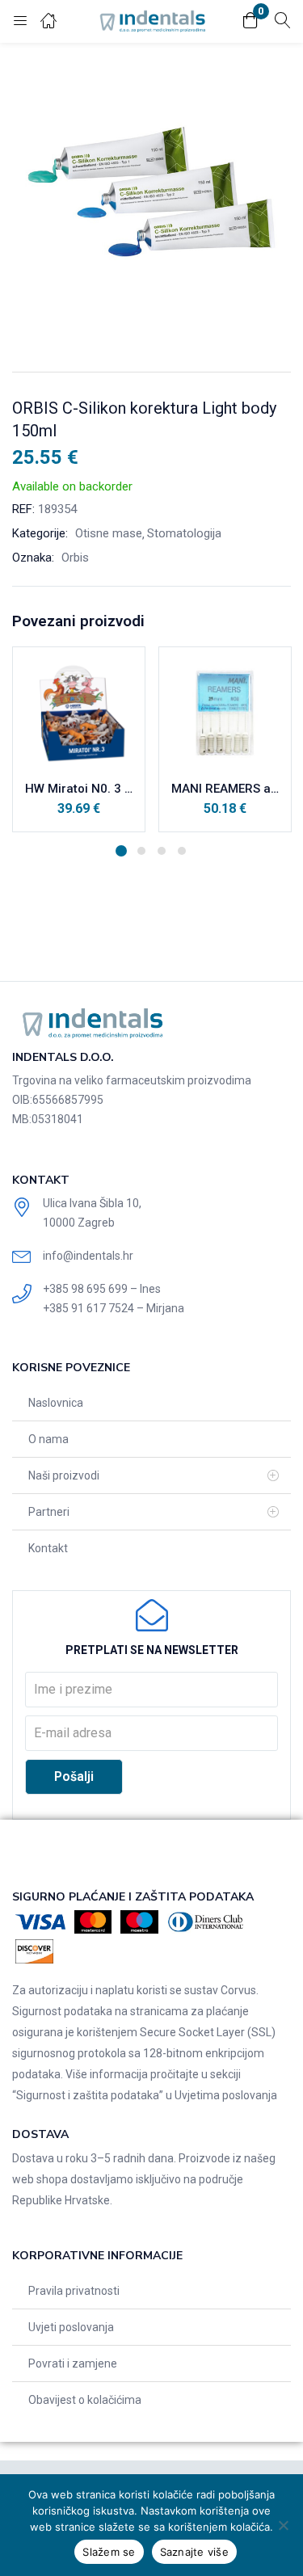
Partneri (49, 1512)
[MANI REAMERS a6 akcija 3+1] (225, 713)
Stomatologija (184, 533)
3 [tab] (162, 851)
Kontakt (48, 1548)
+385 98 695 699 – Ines (102, 1289)
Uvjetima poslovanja (226, 2095)
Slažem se (109, 2552)
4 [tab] (182, 851)
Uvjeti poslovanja (71, 2327)
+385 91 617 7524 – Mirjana (114, 1308)
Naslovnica (56, 1403)
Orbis (75, 558)
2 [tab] (141, 851)
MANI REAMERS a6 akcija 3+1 (225, 789)
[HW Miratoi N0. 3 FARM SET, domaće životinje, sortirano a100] (79, 713)
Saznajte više (194, 2552)
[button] (250, 21)
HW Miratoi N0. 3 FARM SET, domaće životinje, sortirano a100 (79, 789)
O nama (48, 1439)
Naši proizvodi (64, 1475)
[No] (283, 2525)
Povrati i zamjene (73, 2363)
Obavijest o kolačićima (85, 2400)
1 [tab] (121, 851)
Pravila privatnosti (74, 2291)
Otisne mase (109, 533)
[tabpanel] (79, 739)
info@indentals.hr (88, 1256)
